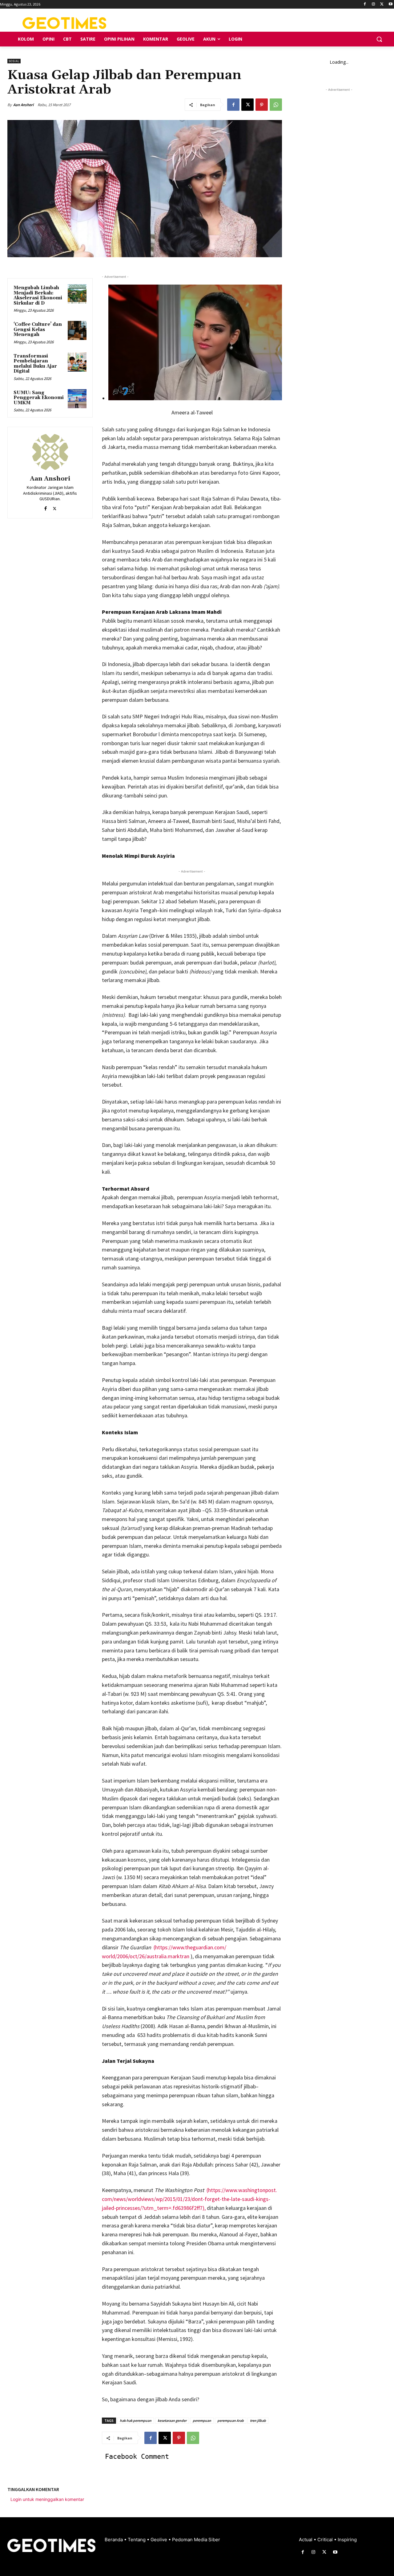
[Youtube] (390, 4)
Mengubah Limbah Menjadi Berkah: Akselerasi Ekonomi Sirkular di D (38, 296)
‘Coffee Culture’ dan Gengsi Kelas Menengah (38, 329)
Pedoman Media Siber (196, 2540)
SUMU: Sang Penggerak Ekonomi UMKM (39, 398)
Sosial (14, 61)
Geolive (159, 2540)
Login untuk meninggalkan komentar (47, 2499)
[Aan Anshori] (50, 452)
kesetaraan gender (172, 2420)
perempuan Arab (231, 2420)
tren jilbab (258, 2420)
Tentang (137, 2540)
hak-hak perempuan (136, 2420)
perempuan (202, 2420)
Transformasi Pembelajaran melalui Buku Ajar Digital (35, 364)
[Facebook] (365, 4)
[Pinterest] (262, 105)
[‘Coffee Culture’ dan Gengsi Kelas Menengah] (77, 330)
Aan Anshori (23, 105)
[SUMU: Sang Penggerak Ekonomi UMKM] (77, 399)
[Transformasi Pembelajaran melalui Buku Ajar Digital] (77, 362)
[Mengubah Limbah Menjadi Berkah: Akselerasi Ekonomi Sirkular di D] (77, 294)
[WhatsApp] (276, 105)
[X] (382, 4)
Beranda (114, 2540)
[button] (379, 39)
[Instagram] (374, 4)
